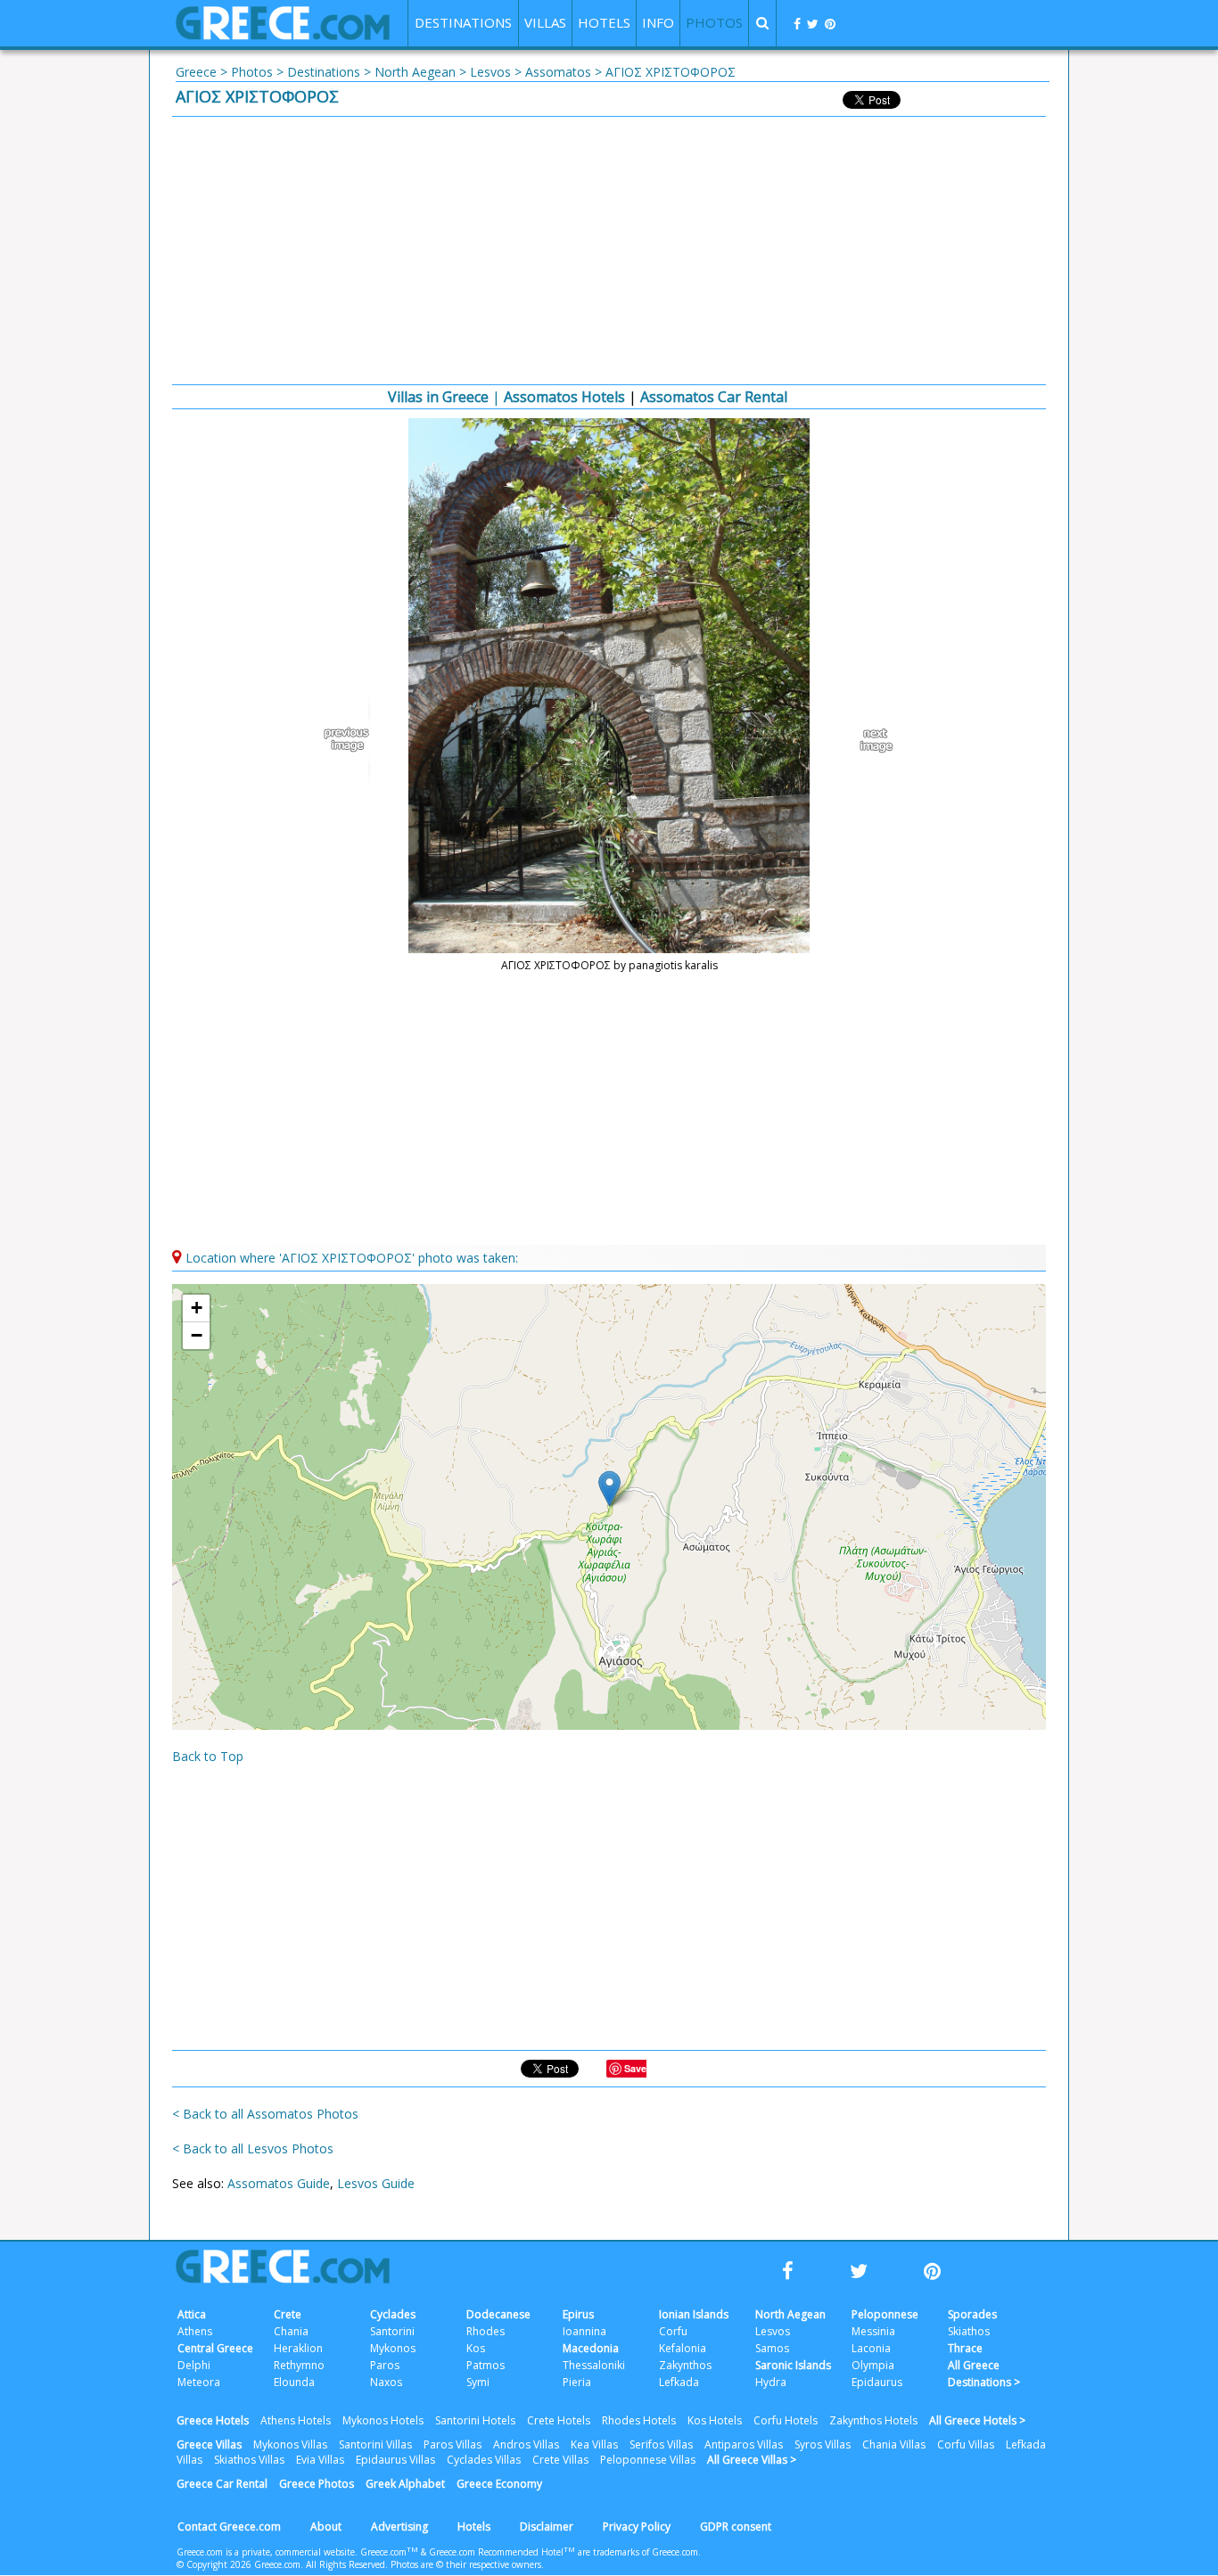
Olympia (873, 2365)
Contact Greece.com (229, 2527)
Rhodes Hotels (639, 2420)
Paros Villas (453, 2444)
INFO (658, 22)
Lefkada (679, 2382)
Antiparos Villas (744, 2444)
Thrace (965, 2348)
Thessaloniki (594, 2365)
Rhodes (486, 2331)
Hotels (474, 2527)
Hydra (771, 2382)
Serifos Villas (661, 2444)
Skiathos (969, 2331)
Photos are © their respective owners (466, 2564)
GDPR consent (736, 2527)
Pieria (577, 2382)
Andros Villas (526, 2444)
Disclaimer (547, 2527)
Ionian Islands (694, 2314)
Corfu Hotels (786, 2420)
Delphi (194, 2365)
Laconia (871, 2348)
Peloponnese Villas (648, 2460)
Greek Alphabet (405, 2484)
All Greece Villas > (752, 2460)
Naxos (386, 2382)
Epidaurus (877, 2382)
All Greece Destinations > (984, 2374)
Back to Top (208, 1756)
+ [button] (197, 1308)
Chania (291, 2331)
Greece (196, 72)
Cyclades (393, 2314)
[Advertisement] (609, 251)
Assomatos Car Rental (714, 397)
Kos (476, 2348)
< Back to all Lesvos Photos (253, 2148)
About (326, 2527)
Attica (192, 2314)
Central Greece (215, 2348)
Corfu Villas (966, 2444)
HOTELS (604, 22)
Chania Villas (894, 2444)
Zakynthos (685, 2365)
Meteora (199, 2382)
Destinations (324, 72)
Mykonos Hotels (383, 2420)
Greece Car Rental (222, 2484)
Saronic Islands (793, 2365)
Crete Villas (560, 2460)
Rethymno (299, 2365)
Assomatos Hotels (564, 397)
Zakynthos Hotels (873, 2420)
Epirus (578, 2314)
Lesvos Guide (376, 2183)
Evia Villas (320, 2460)
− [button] (197, 1335)
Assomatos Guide (279, 2183)
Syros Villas (823, 2444)
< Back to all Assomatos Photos (265, 2114)
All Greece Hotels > (977, 2420)
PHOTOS (714, 22)
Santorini (392, 2331)
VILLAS (545, 22)
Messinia (873, 2331)
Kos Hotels (715, 2420)
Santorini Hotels (475, 2420)
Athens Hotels (296, 2420)
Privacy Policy (637, 2527)
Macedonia (591, 2348)
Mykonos (393, 2348)
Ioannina (584, 2331)
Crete (288, 2314)
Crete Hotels (559, 2420)
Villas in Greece (438, 397)
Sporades (972, 2314)
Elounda (294, 2382)
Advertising (399, 2527)
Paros (385, 2365)
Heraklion (298, 2348)
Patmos (486, 2365)
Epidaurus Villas (395, 2460)
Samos (772, 2348)
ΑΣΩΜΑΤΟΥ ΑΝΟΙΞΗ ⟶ (868, 740)
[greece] (283, 35)
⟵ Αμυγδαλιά (350, 740)
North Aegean (415, 72)
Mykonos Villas (290, 2444)
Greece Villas (209, 2444)
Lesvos (490, 72)
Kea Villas (594, 2444)
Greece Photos (317, 2484)
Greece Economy (499, 2484)
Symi (478, 2382)
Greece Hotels (213, 2420)
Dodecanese (498, 2314)
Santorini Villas (375, 2444)
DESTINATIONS (463, 22)
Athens (195, 2331)
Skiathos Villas (249, 2460)
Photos (252, 72)
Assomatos (558, 72)
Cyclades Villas (484, 2460)
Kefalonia (683, 2348)
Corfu (673, 2331)
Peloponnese (885, 2314)
